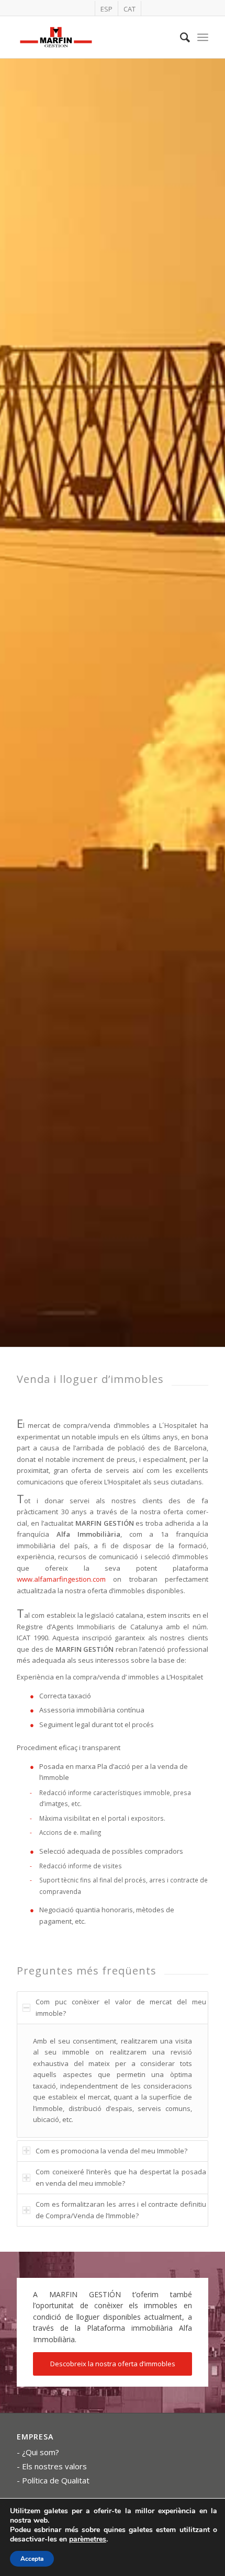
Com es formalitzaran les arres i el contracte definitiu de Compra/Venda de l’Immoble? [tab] (121, 2210)
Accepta (32, 2559)
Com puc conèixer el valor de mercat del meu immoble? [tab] (121, 2007)
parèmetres (88, 2539)
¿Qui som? (41, 2452)
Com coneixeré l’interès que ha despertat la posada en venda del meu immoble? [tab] (121, 2177)
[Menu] (203, 37)
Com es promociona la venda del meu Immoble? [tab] (111, 2151)
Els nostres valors (54, 2466)
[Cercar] (180, 37)
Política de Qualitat (56, 2480)
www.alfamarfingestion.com (61, 1579)
